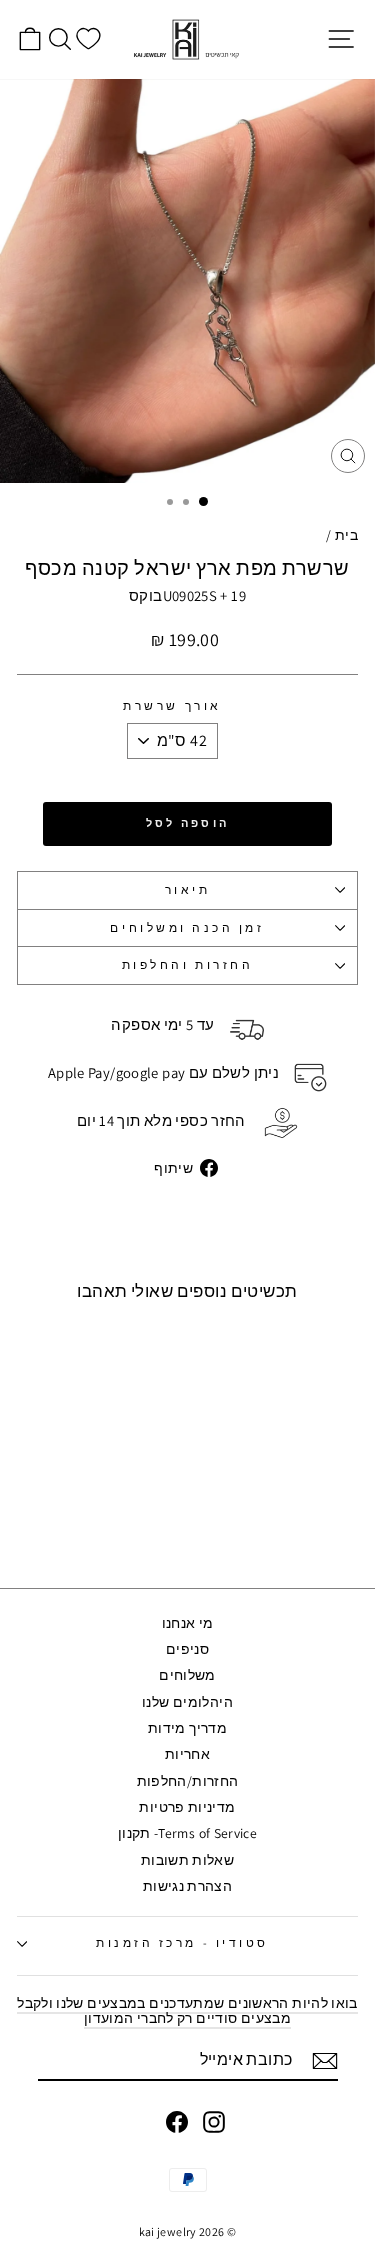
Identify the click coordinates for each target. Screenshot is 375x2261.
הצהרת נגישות (187, 1886)
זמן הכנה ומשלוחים (187, 927)
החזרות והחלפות (187, 964)
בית (346, 535)
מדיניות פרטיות (187, 1807)
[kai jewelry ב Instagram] (214, 2122)
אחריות (187, 1754)
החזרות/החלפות (188, 1781)
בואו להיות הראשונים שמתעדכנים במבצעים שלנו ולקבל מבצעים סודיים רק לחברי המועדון (187, 2010)
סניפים (187, 1649)
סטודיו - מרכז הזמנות (182, 1942)
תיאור (188, 889)
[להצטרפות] (325, 2061)
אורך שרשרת (172, 706)
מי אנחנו (188, 1623)
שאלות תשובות (187, 1860)
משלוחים (187, 1675)
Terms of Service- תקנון (187, 1833)
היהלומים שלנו (187, 1702)
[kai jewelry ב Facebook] (177, 2122)
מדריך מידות (187, 1728)
